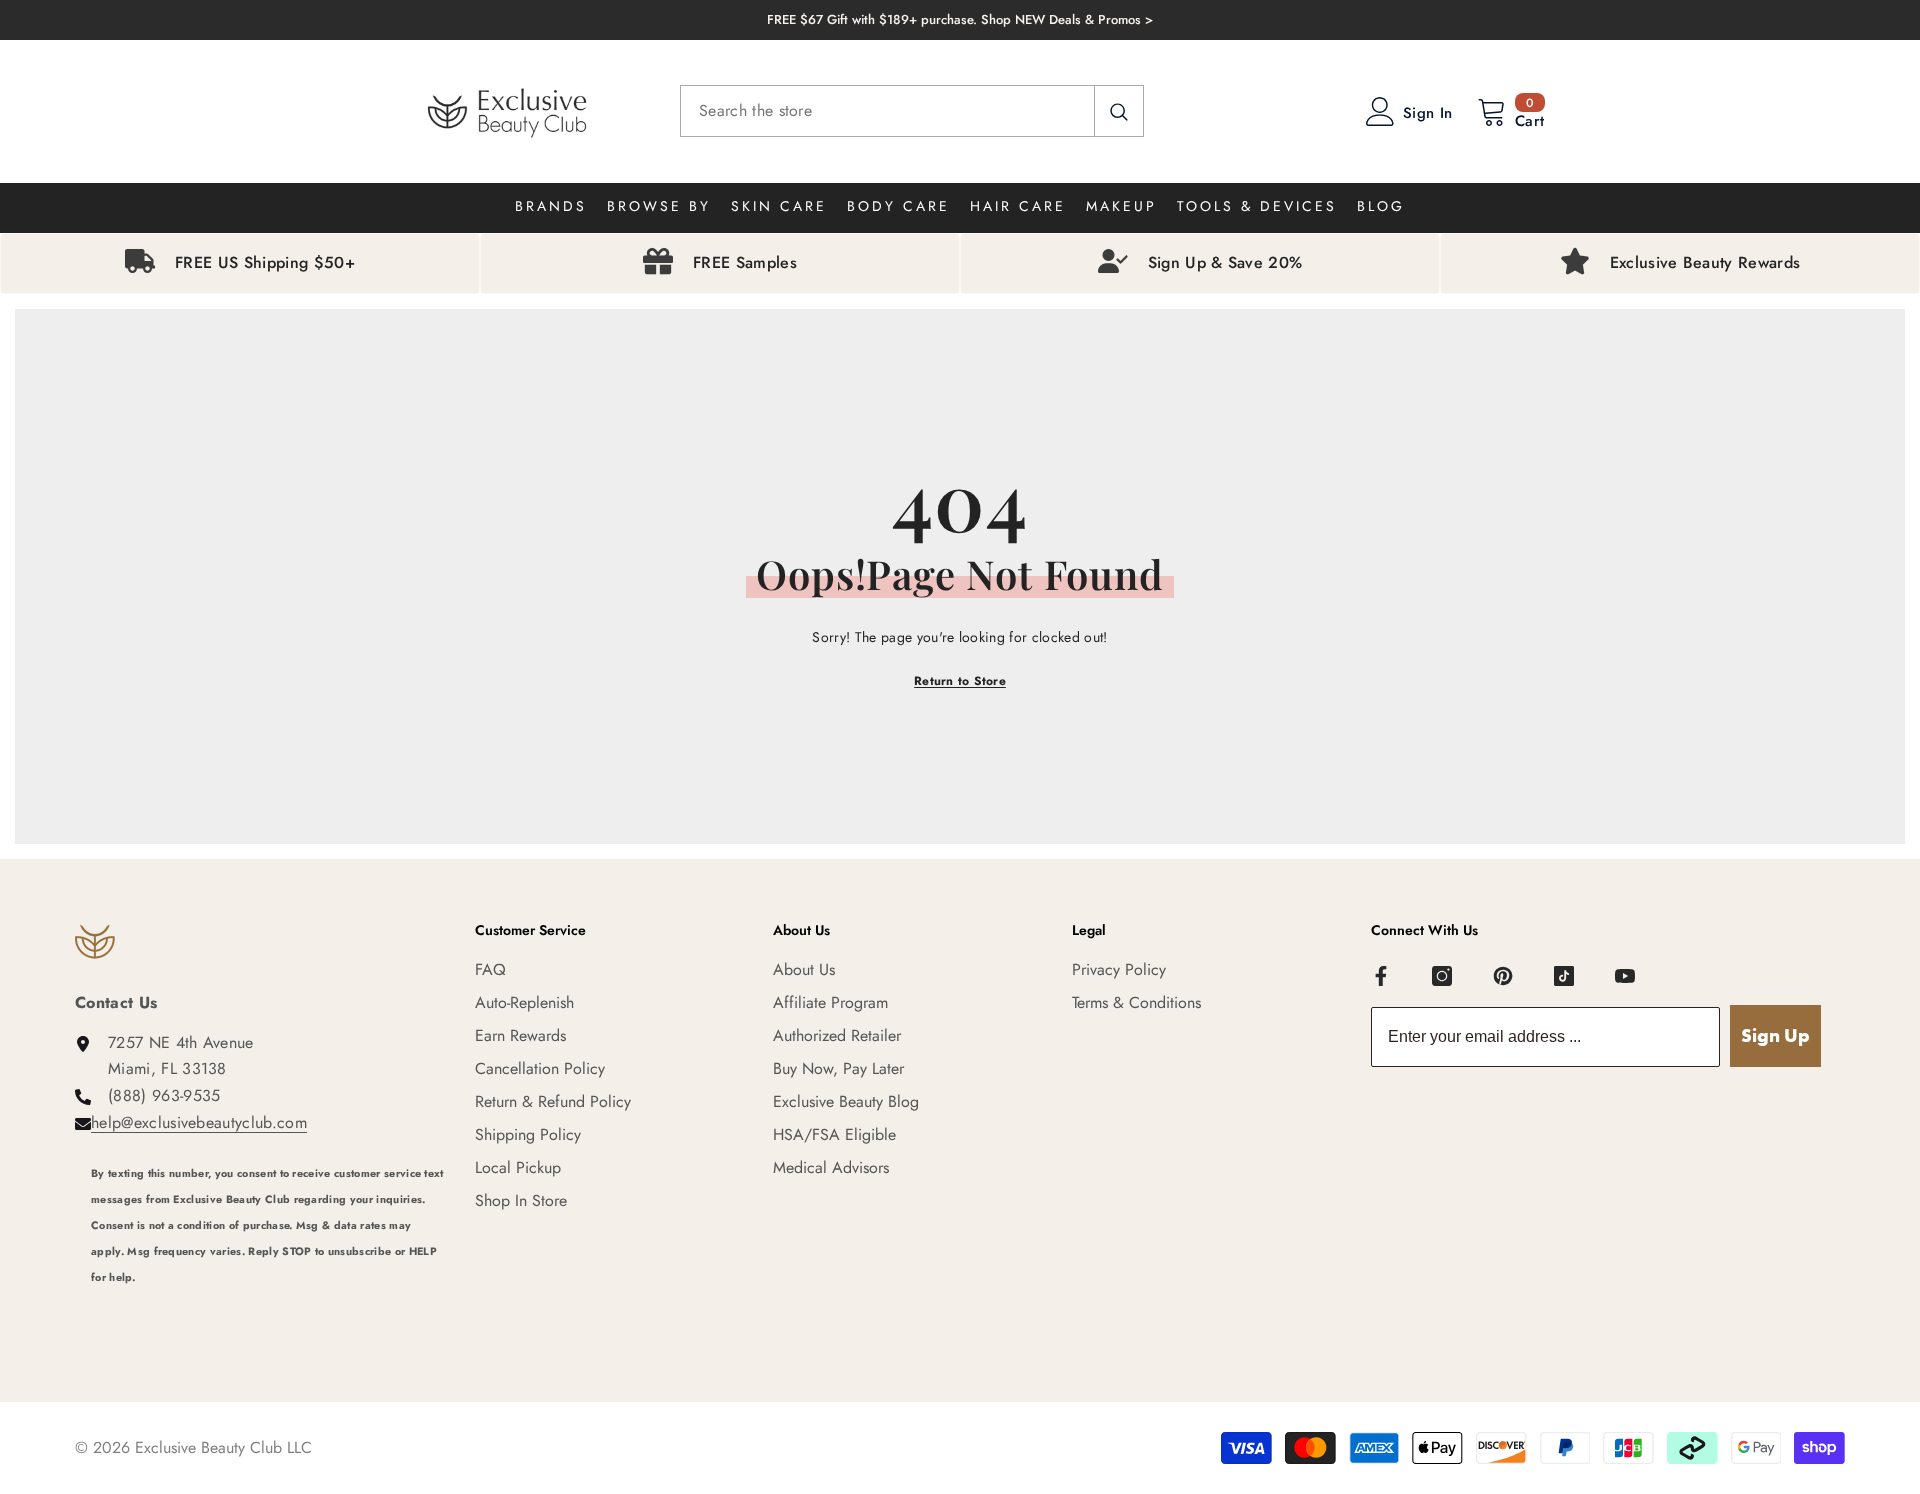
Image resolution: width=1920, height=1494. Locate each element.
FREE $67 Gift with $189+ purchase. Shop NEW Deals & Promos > (960, 19)
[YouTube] (1625, 976)
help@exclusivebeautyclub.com (199, 1122)
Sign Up (1775, 1035)
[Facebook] (1381, 976)
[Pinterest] (1503, 976)
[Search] (912, 111)
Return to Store (960, 681)
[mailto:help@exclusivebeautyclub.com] (268, 1304)
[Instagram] (1442, 976)
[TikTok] (1564, 976)
